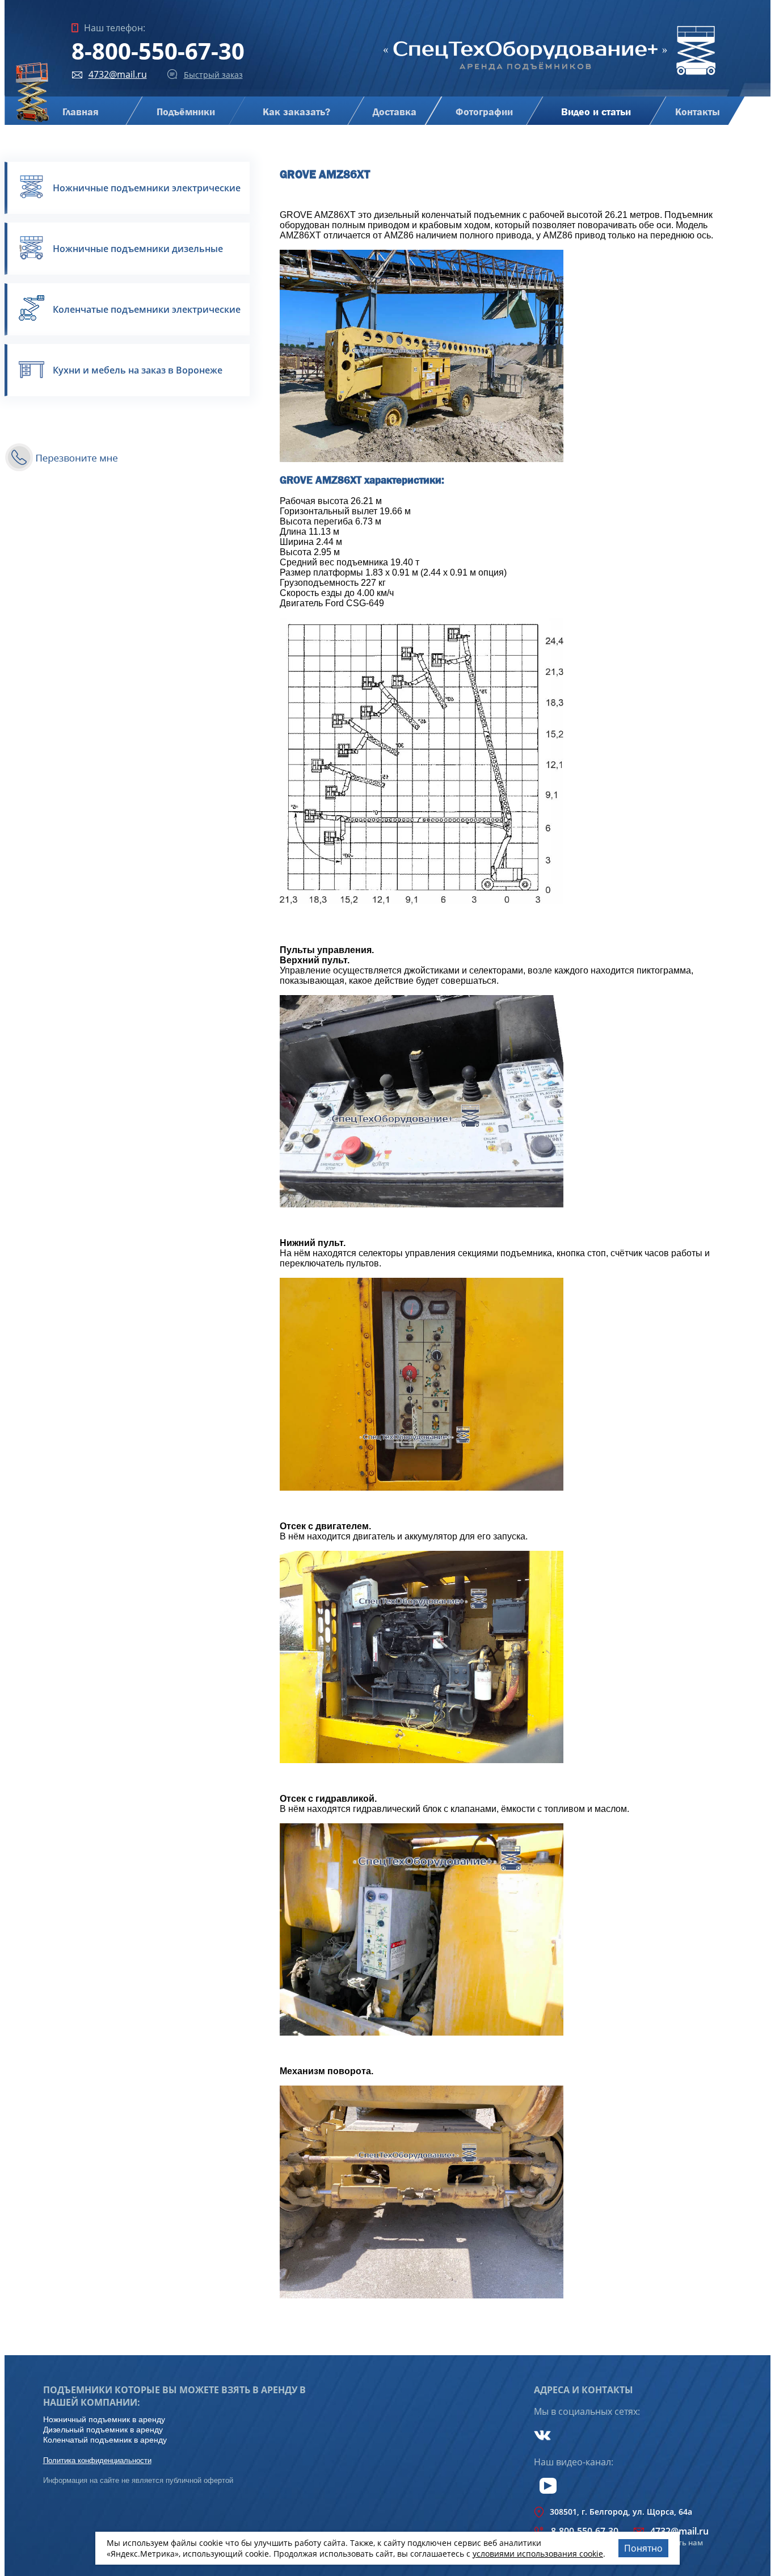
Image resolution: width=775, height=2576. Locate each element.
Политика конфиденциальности (97, 2460)
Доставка (395, 112)
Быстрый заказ (213, 75)
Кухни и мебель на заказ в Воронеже (138, 370)
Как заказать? (296, 112)
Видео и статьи (596, 112)
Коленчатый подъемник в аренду (105, 2440)
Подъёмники (185, 112)
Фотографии (484, 112)
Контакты (697, 112)
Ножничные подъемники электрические (147, 188)
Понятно (643, 2548)
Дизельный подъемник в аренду (103, 2430)
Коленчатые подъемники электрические (147, 309)
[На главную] (550, 76)
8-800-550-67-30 (158, 51)
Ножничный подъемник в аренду (104, 2419)
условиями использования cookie (538, 2554)
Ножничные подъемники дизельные (138, 249)
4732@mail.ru (118, 74)
